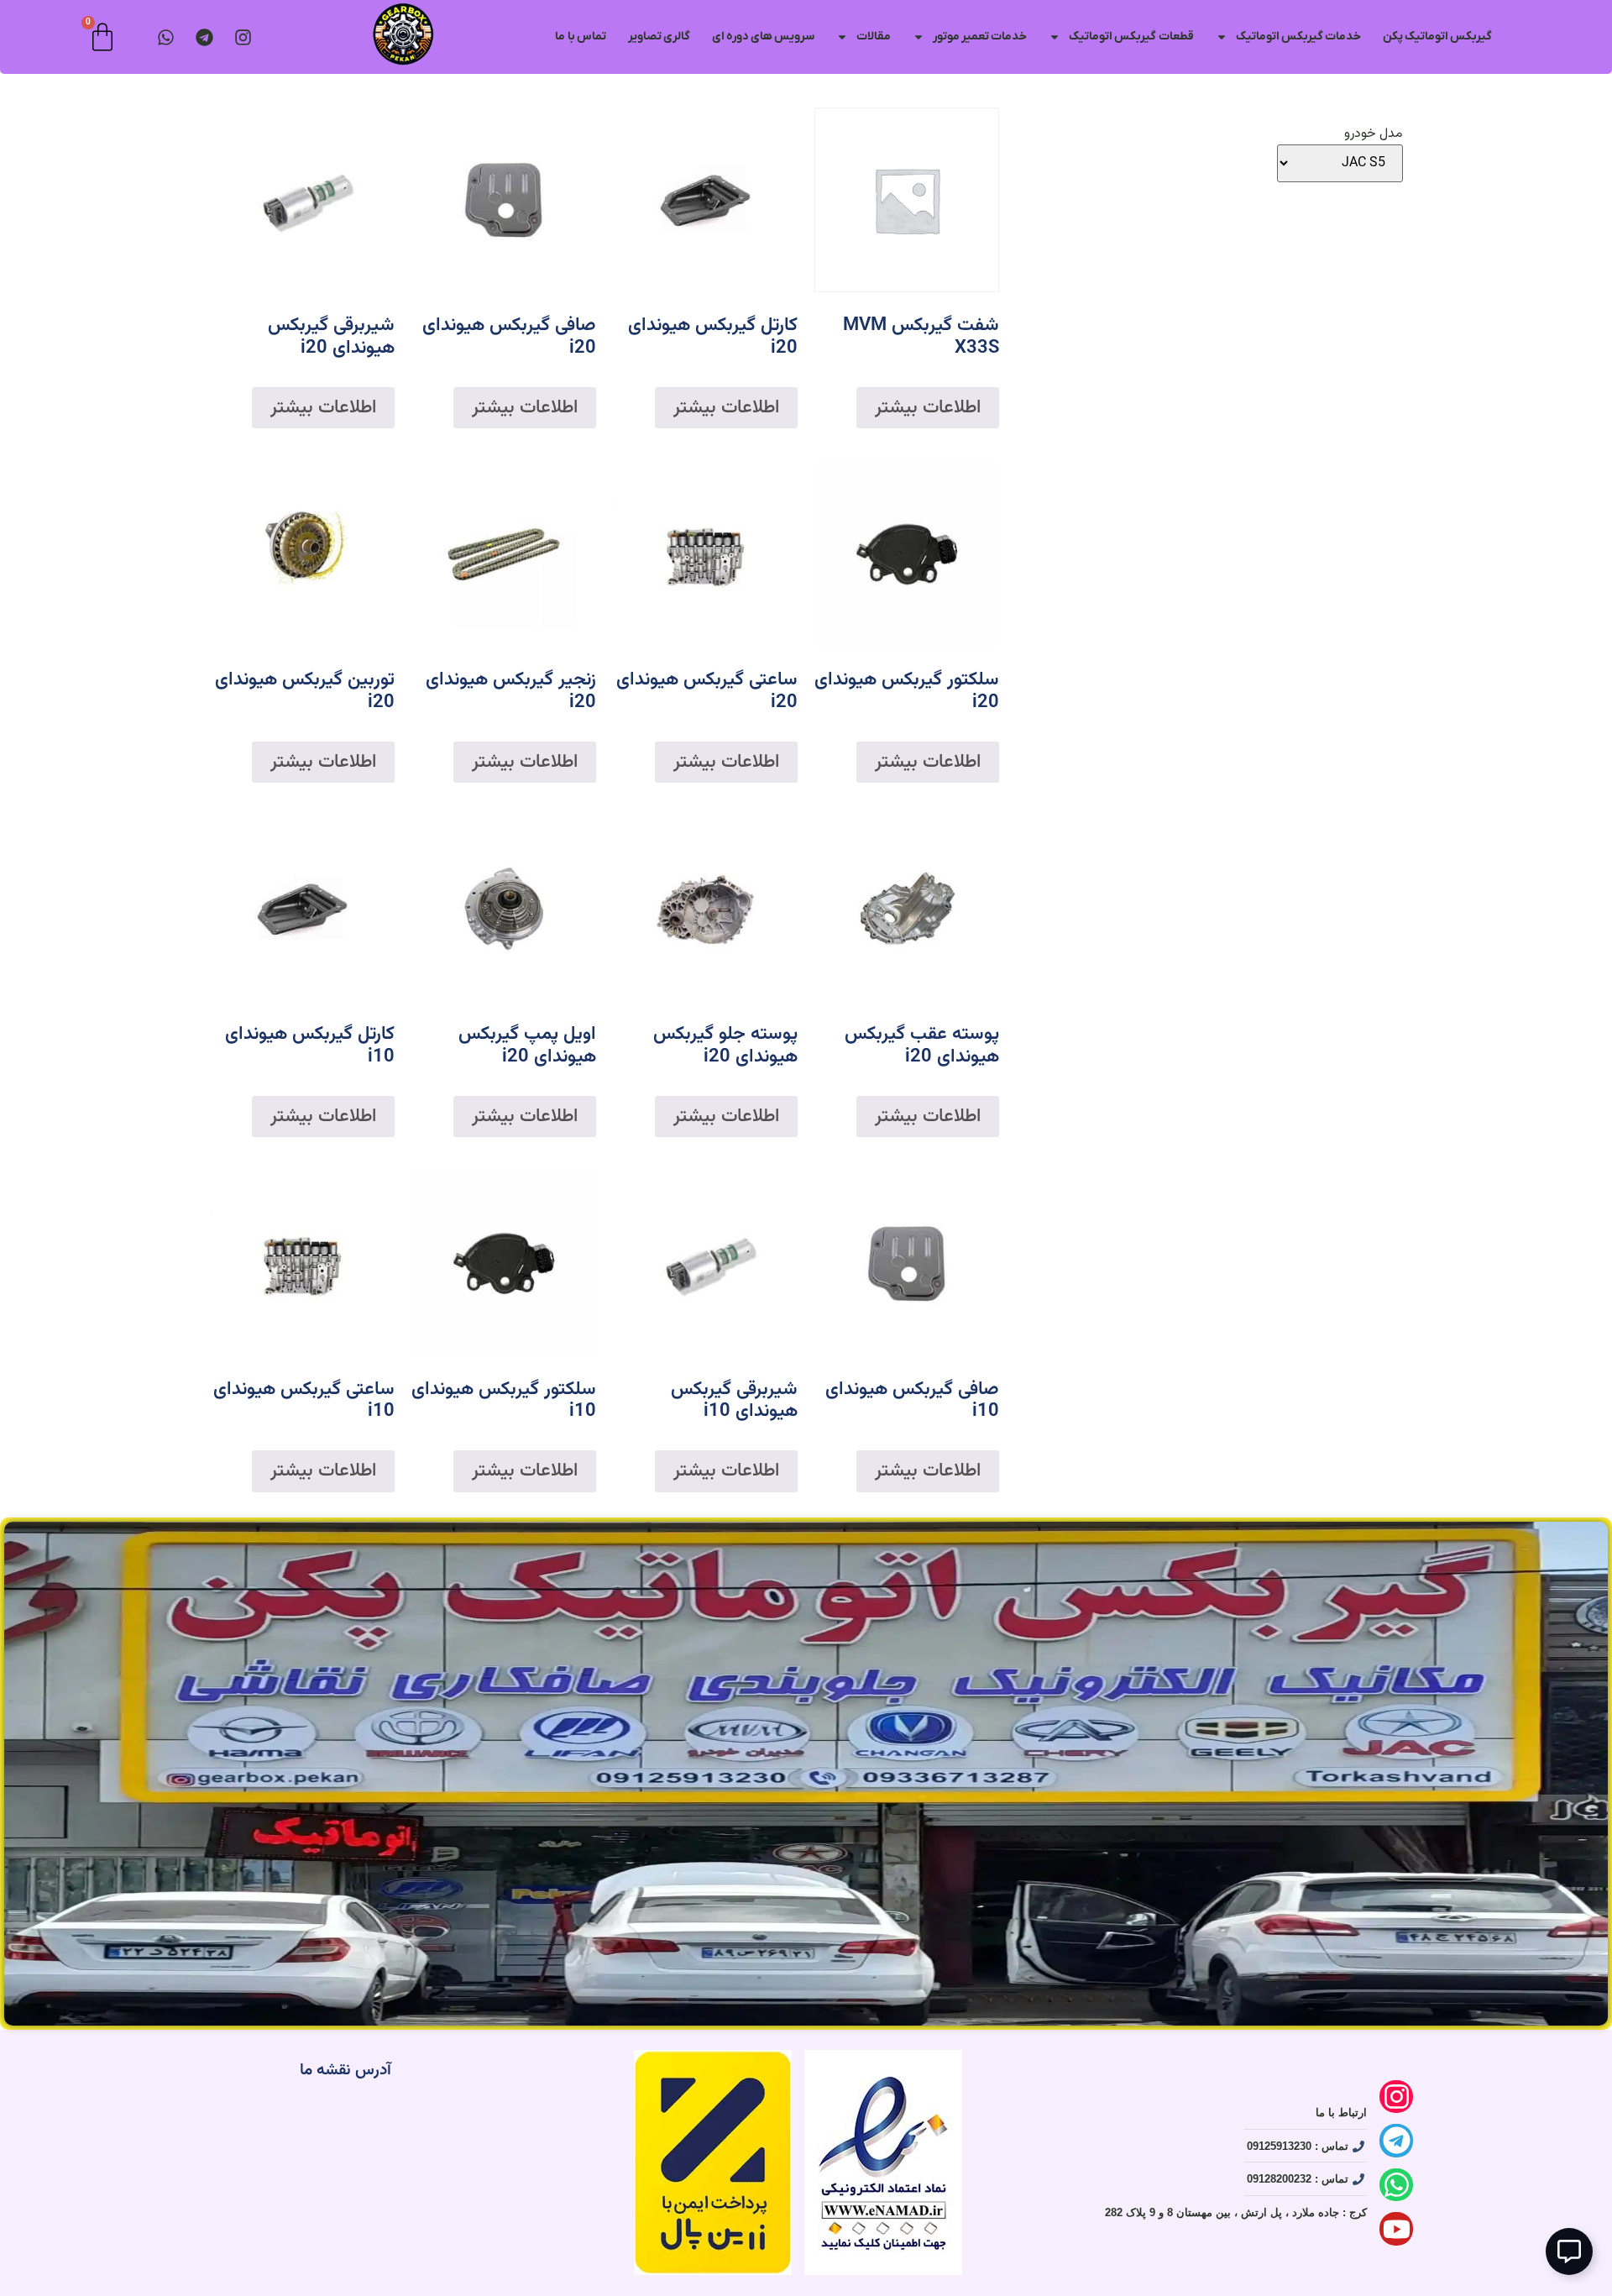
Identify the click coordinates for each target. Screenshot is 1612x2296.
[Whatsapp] (1396, 2185)
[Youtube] (1396, 2229)
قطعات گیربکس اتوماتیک (1131, 37)
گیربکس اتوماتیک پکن (1437, 37)
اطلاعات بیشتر (928, 408)
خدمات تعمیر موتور (980, 37)
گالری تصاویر (659, 37)
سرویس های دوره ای (763, 37)
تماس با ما (580, 37)
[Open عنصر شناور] (1569, 2251)
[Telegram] (204, 37)
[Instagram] (243, 37)
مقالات (874, 37)
